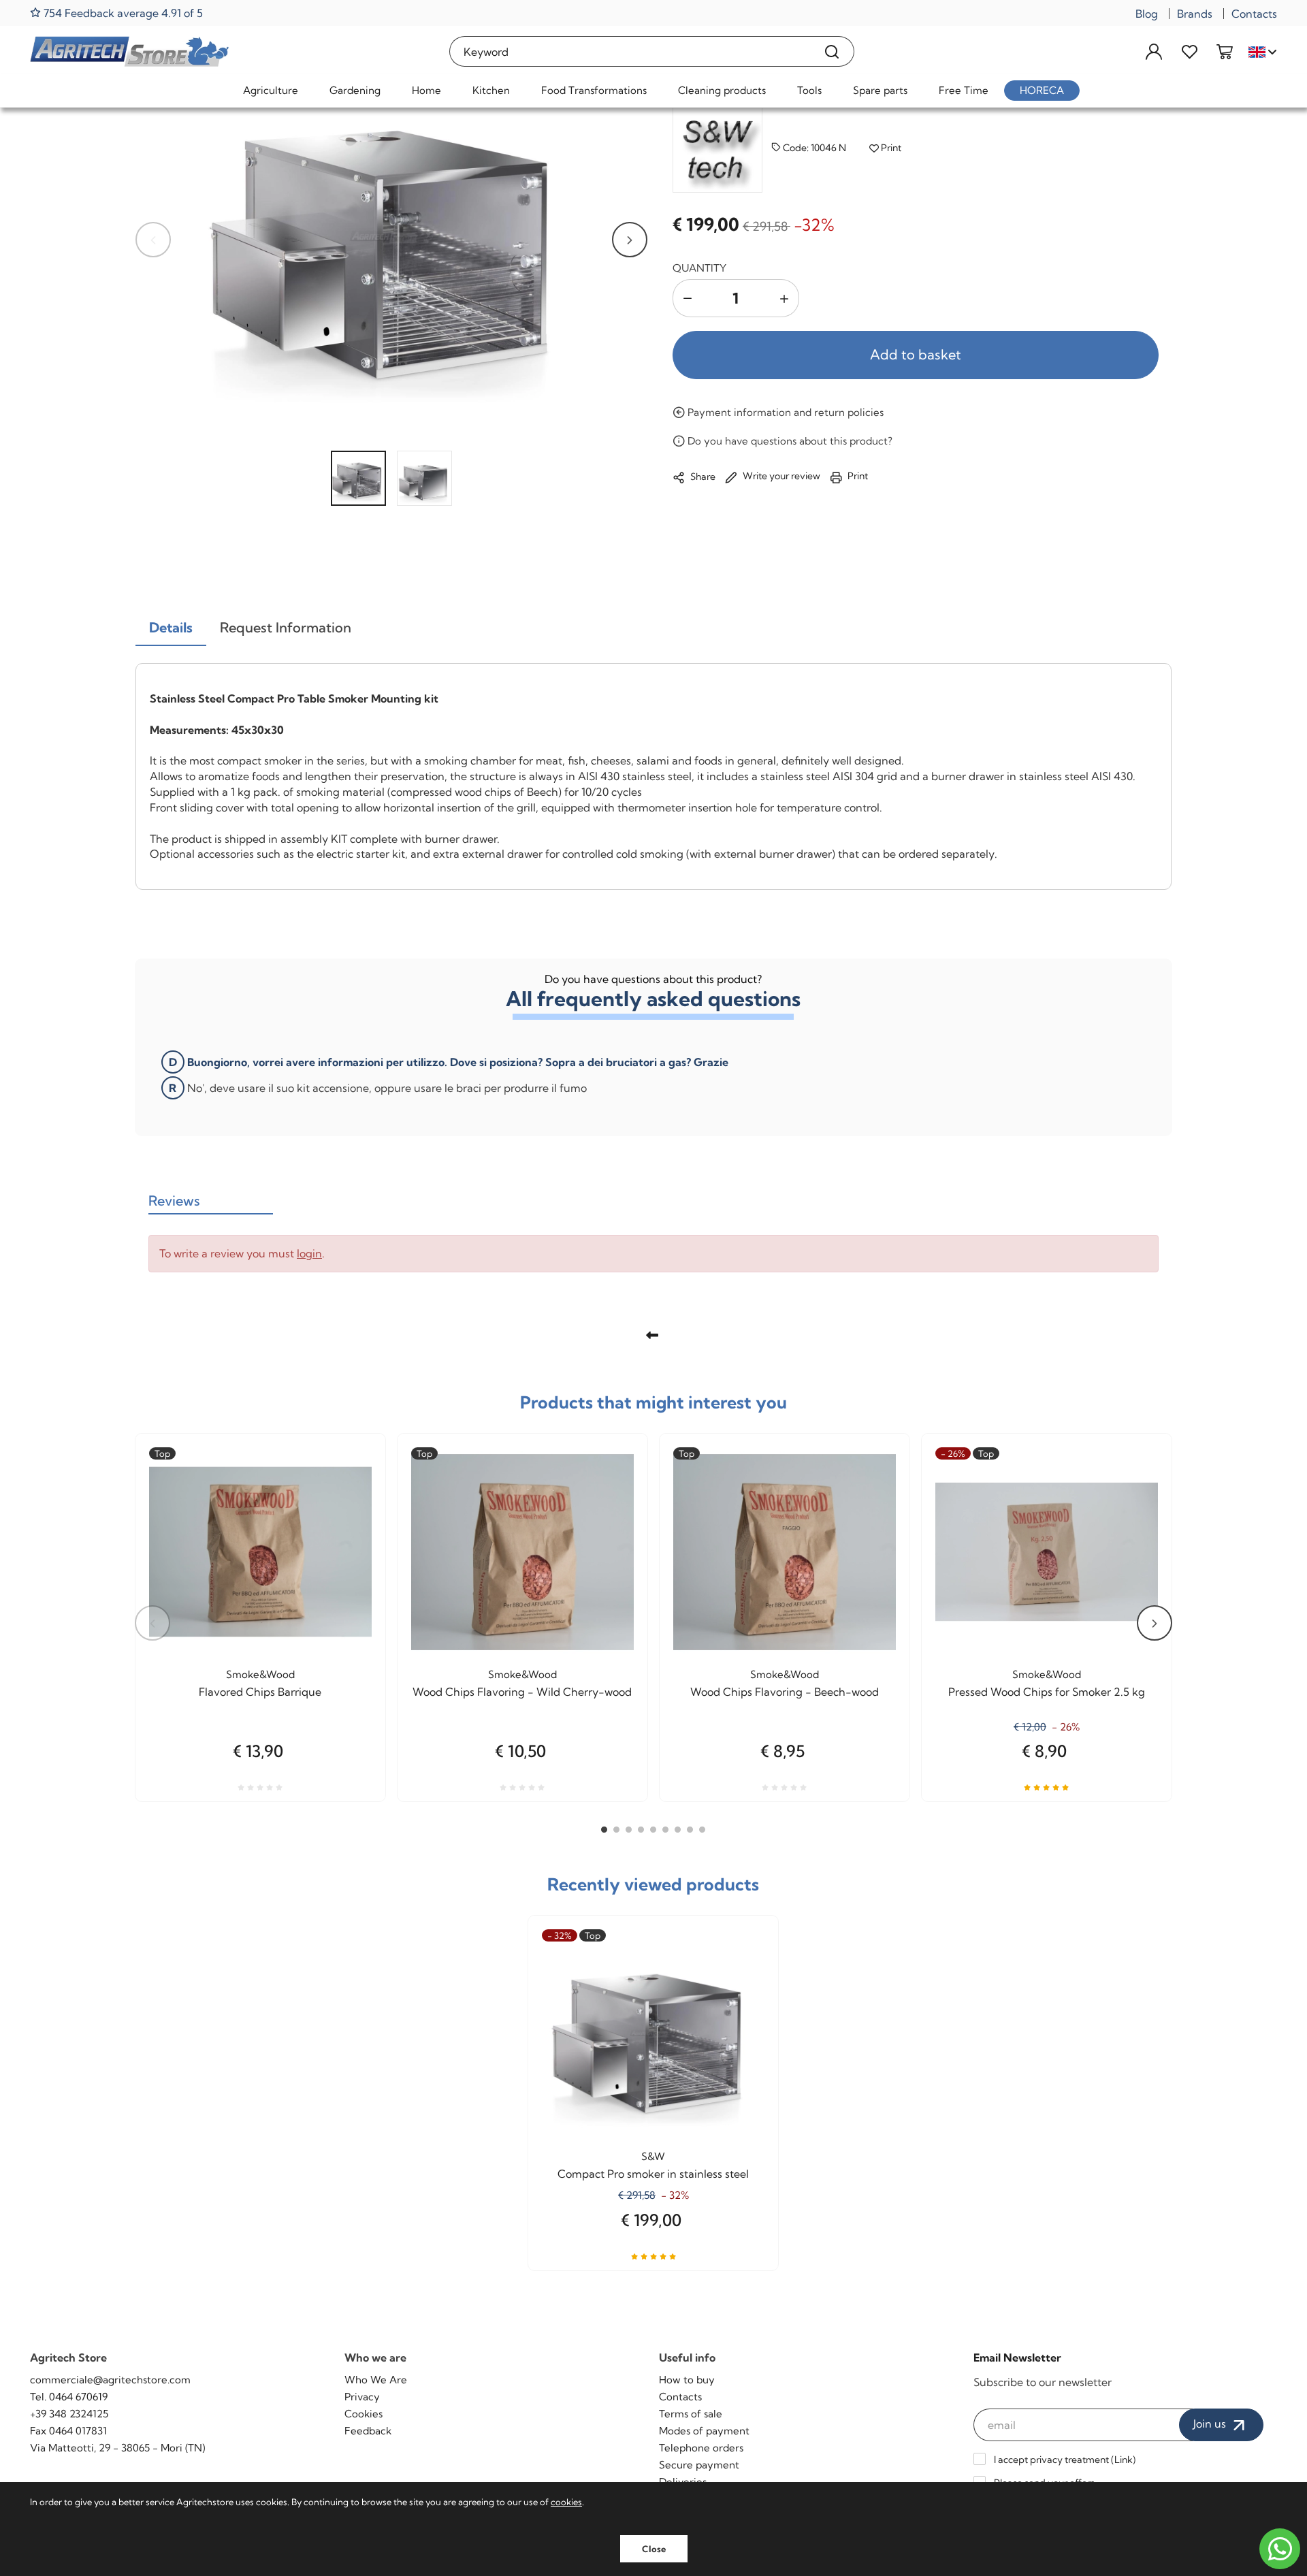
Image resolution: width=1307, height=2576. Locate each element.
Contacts (1254, 14)
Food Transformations (594, 90)
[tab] (171, 628)
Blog (1147, 14)
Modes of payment (704, 2431)
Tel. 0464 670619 (69, 2397)
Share (702, 477)
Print (890, 148)
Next (630, 240)
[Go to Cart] (1225, 51)
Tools (809, 90)
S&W (653, 2156)
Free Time (964, 90)
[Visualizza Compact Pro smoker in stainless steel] (743, 1977)
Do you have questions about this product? (789, 441)
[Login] (1154, 51)
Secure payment (699, 2465)
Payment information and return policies (784, 412)
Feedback (368, 2431)
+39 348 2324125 (69, 2414)
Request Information (286, 627)
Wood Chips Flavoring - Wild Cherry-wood (522, 1692)
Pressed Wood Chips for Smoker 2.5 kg (1047, 1692)
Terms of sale (691, 2414)
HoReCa (1042, 90)
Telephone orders (701, 2448)
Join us (1211, 2424)
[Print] (351, 1528)
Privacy (362, 2397)
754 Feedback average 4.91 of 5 (122, 13)
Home (426, 90)
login (309, 1253)
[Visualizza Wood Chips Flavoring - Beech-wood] (875, 1495)
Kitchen (491, 90)
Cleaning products (722, 90)
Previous (153, 240)
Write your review (780, 476)
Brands (1195, 14)
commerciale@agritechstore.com (110, 2380)
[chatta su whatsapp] (1280, 2549)
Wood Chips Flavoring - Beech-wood (785, 1692)
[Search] (832, 51)
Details (171, 627)
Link (1124, 2460)
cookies (566, 2502)
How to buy (687, 2380)
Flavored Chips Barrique (260, 1692)
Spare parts (880, 90)
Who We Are (376, 2380)
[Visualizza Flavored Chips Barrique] (351, 1495)
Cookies (364, 2414)
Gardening (355, 90)
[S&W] (717, 148)
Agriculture (271, 90)
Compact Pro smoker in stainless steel (653, 2174)
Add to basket (916, 354)
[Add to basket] (613, 1495)
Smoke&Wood (260, 1674)
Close (654, 2549)
